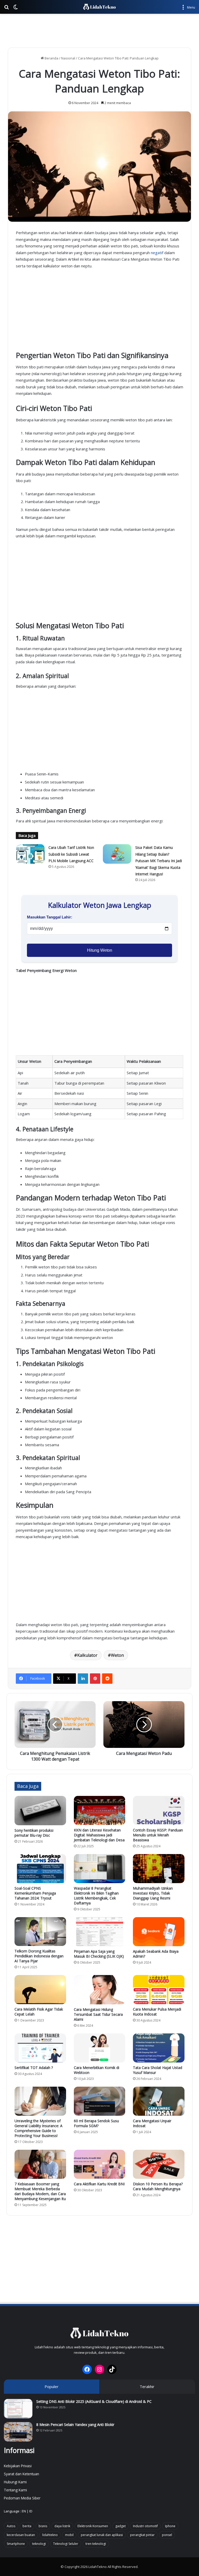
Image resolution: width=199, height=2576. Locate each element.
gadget (120, 2526)
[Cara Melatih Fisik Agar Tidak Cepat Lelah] (40, 1990)
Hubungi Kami (15, 2482)
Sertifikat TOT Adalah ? (34, 2068)
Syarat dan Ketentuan (22, 2474)
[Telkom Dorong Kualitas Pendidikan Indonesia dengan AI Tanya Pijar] (40, 1932)
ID (31, 2511)
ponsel (167, 2535)
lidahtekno (50, 2535)
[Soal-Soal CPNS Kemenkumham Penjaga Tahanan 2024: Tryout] (40, 1869)
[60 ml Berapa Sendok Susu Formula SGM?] (100, 2101)
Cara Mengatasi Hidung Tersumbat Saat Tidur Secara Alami (98, 2014)
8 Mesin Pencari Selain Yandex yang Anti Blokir (75, 2425)
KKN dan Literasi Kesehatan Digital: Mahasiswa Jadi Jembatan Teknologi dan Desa (99, 1835)
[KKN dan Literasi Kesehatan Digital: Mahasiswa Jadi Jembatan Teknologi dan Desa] (100, 1810)
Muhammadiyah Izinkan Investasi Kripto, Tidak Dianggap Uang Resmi (153, 1893)
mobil (69, 2535)
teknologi (39, 2544)
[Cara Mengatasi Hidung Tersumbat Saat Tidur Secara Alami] (100, 1990)
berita (27, 2526)
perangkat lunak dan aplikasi (102, 2535)
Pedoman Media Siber (22, 2498)
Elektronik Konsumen (93, 2526)
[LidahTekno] (99, 7)
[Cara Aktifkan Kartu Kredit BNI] (100, 2164)
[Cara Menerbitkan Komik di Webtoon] (100, 2048)
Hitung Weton (100, 950)
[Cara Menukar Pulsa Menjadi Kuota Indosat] (159, 1990)
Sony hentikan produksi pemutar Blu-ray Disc (34, 1833)
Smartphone (16, 2544)
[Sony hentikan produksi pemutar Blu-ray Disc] (40, 1811)
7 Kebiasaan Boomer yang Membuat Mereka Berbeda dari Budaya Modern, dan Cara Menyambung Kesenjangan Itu (40, 2191)
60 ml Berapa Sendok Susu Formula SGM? (96, 2123)
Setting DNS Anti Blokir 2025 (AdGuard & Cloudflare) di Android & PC (94, 2401)
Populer (52, 2386)
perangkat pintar (142, 2535)
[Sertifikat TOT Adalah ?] (40, 2048)
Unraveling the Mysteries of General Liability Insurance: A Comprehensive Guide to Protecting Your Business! (38, 2128)
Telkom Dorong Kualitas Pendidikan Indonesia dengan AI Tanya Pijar (39, 1956)
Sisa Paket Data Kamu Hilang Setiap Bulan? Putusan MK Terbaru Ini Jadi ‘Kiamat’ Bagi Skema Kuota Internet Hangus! (159, 861)
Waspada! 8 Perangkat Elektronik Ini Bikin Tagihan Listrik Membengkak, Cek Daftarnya (96, 1896)
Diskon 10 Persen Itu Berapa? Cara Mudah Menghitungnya (158, 2186)
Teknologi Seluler (66, 2544)
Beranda (51, 58)
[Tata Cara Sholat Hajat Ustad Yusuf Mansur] (159, 2048)
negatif (157, 253)
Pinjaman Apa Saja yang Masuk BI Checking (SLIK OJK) (99, 1954)
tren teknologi (96, 2544)
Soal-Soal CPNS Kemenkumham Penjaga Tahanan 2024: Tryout (35, 1893)
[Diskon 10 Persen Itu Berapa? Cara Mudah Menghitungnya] (159, 2164)
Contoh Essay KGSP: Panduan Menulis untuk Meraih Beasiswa (158, 1835)
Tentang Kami (15, 2490)
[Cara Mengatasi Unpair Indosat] (159, 2101)
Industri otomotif (145, 2526)
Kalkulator (87, 1655)
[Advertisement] (99, 31)
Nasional (68, 58)
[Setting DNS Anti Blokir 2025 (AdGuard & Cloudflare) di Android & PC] (18, 2409)
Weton (117, 1655)
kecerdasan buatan (21, 2535)
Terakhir (147, 2386)
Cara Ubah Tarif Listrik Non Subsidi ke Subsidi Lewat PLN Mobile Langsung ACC (71, 854)
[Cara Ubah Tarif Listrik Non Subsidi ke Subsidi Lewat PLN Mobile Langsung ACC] (30, 854)
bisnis (43, 2526)
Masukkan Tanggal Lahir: (50, 917)
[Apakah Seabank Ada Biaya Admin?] (159, 1932)
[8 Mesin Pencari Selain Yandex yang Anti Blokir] (18, 2432)
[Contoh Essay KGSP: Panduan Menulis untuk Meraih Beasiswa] (159, 1810)
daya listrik (62, 2526)
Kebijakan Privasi (18, 2466)
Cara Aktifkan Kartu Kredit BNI (99, 2184)
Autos (11, 2526)
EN (24, 2511)
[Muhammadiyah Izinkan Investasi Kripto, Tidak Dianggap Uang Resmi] (159, 1869)
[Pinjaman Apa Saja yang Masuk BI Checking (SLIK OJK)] (100, 1932)
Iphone (170, 2526)
